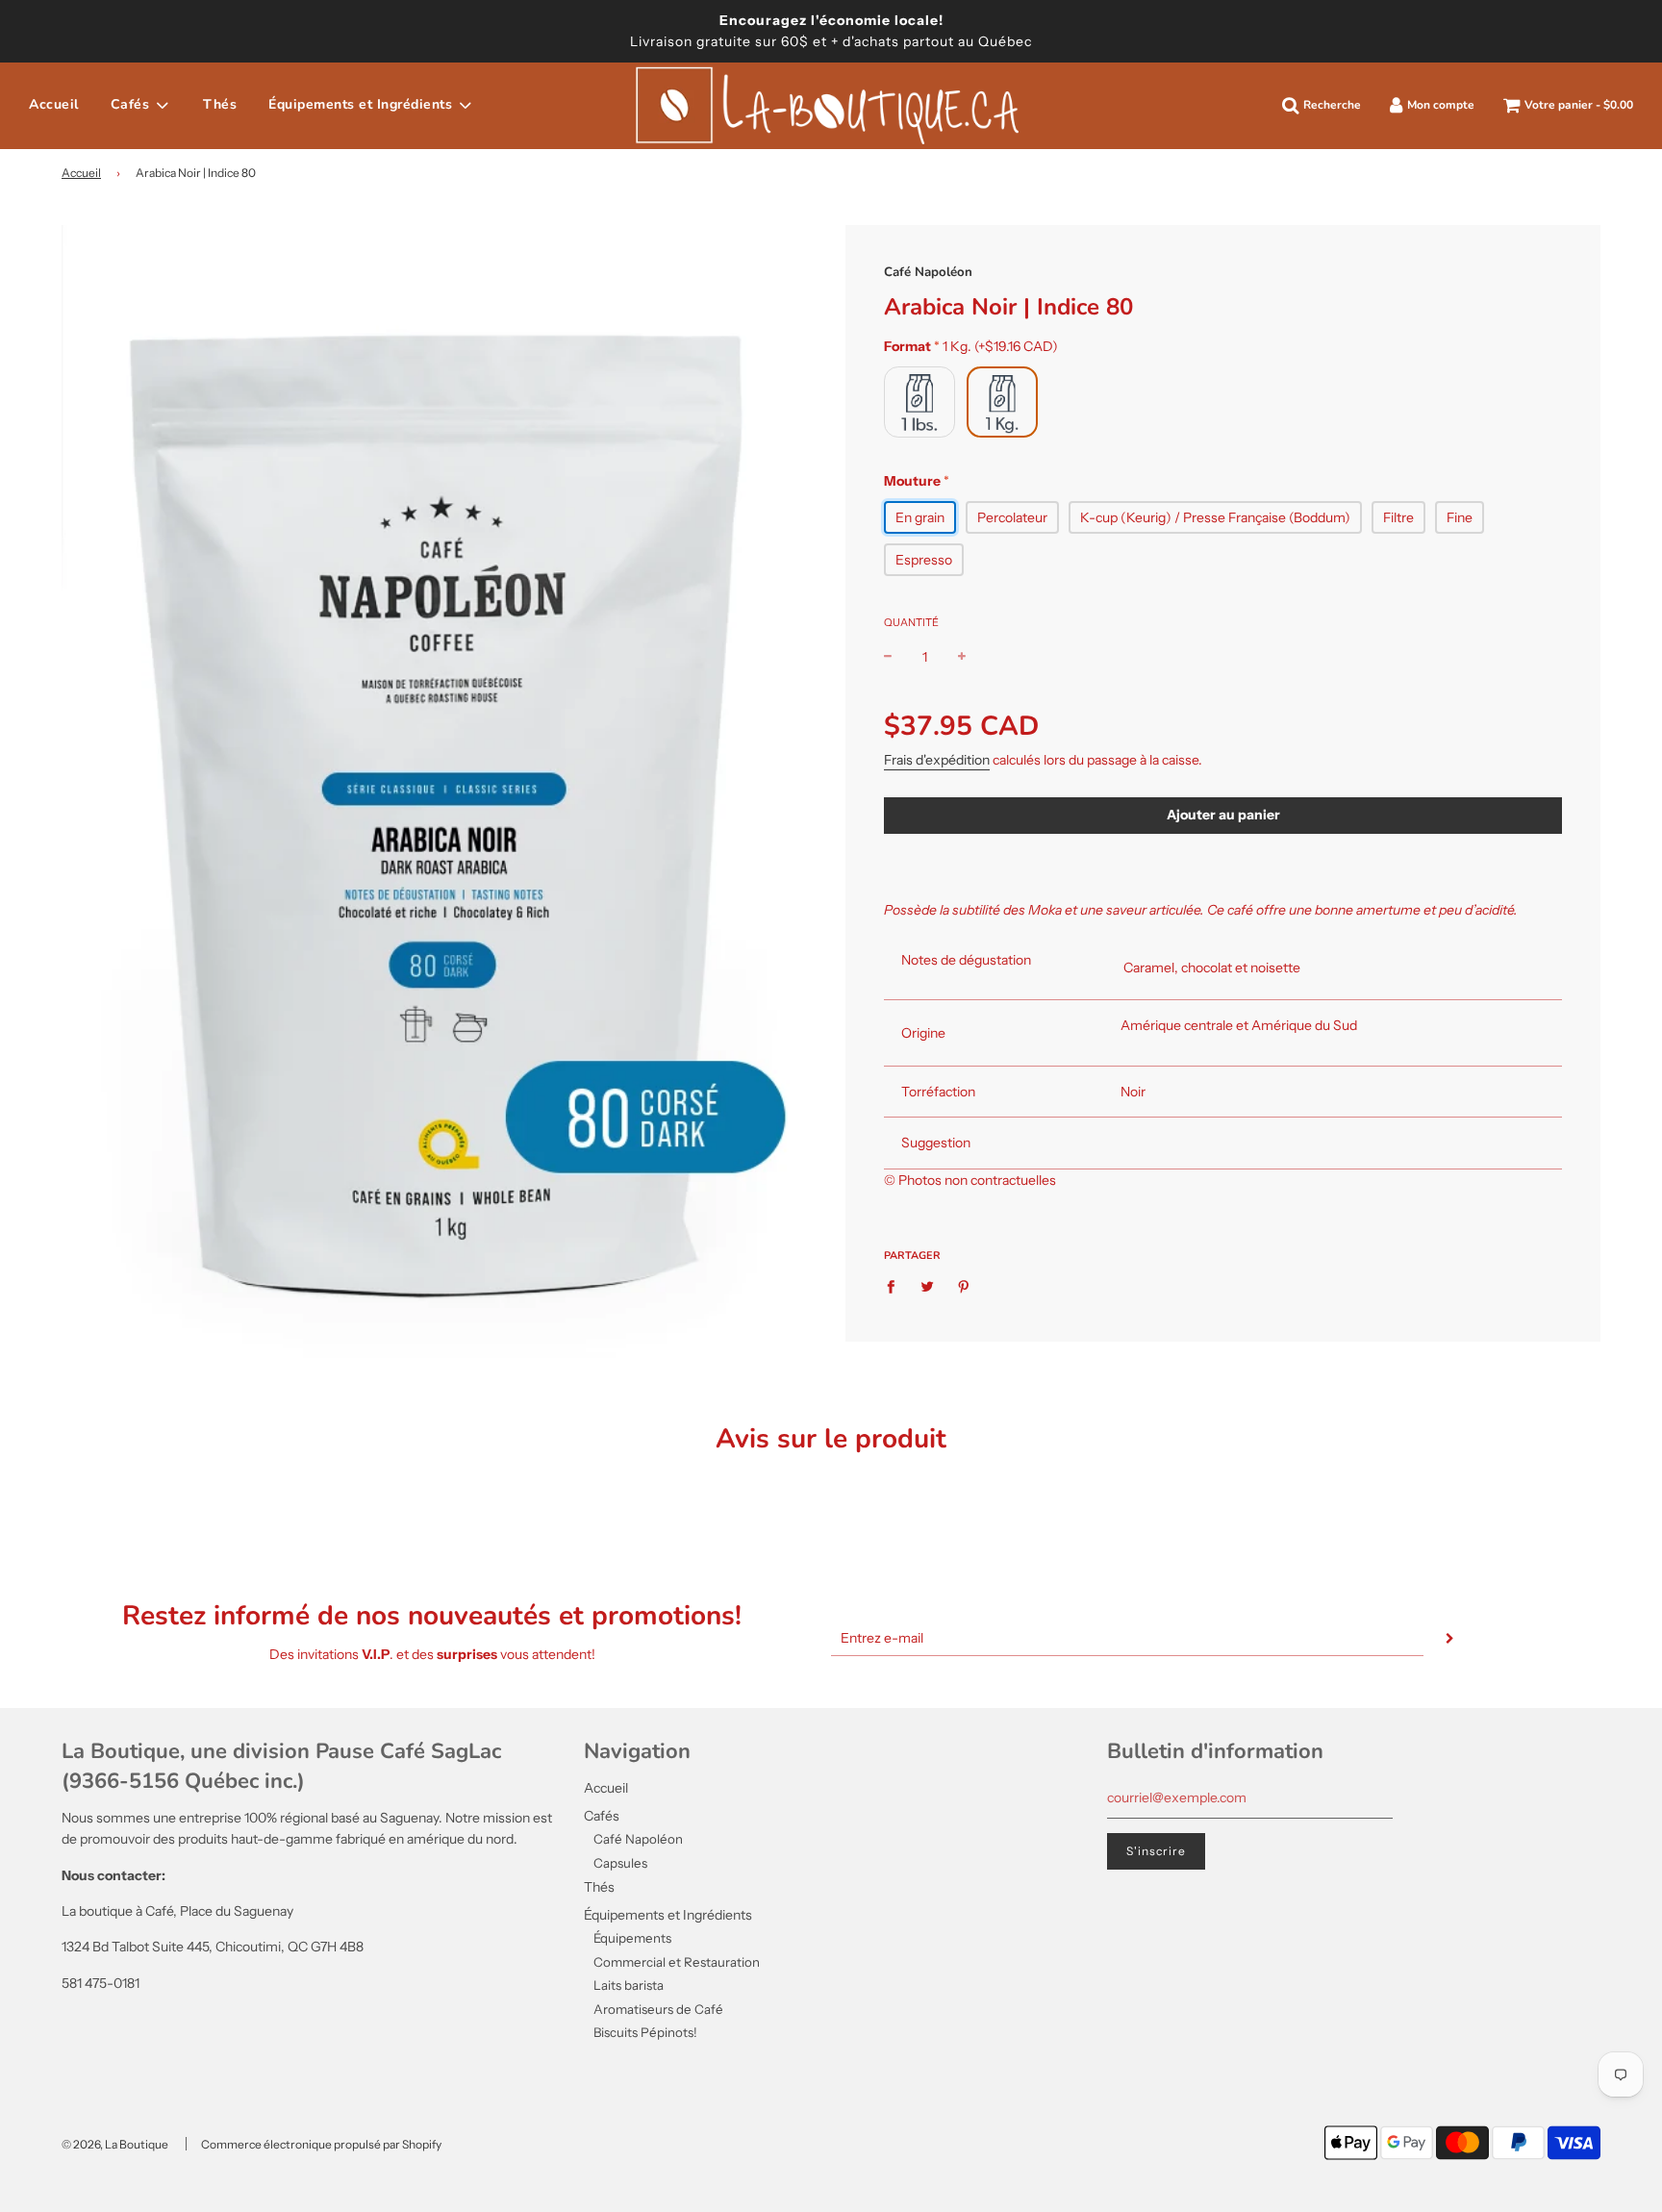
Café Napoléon (928, 272)
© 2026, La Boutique (115, 2144)
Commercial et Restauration (677, 1962)
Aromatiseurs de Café (658, 2009)
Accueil (54, 104)
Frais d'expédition (937, 760)
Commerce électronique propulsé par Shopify (321, 2144)
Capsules (620, 1863)
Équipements (632, 1938)
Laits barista (629, 1985)
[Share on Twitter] (928, 1286)
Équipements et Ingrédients (668, 1915)
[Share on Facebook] (896, 1286)
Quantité (911, 622)
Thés (220, 104)
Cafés (602, 1816)
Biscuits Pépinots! (645, 2032)
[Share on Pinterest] (964, 1286)
